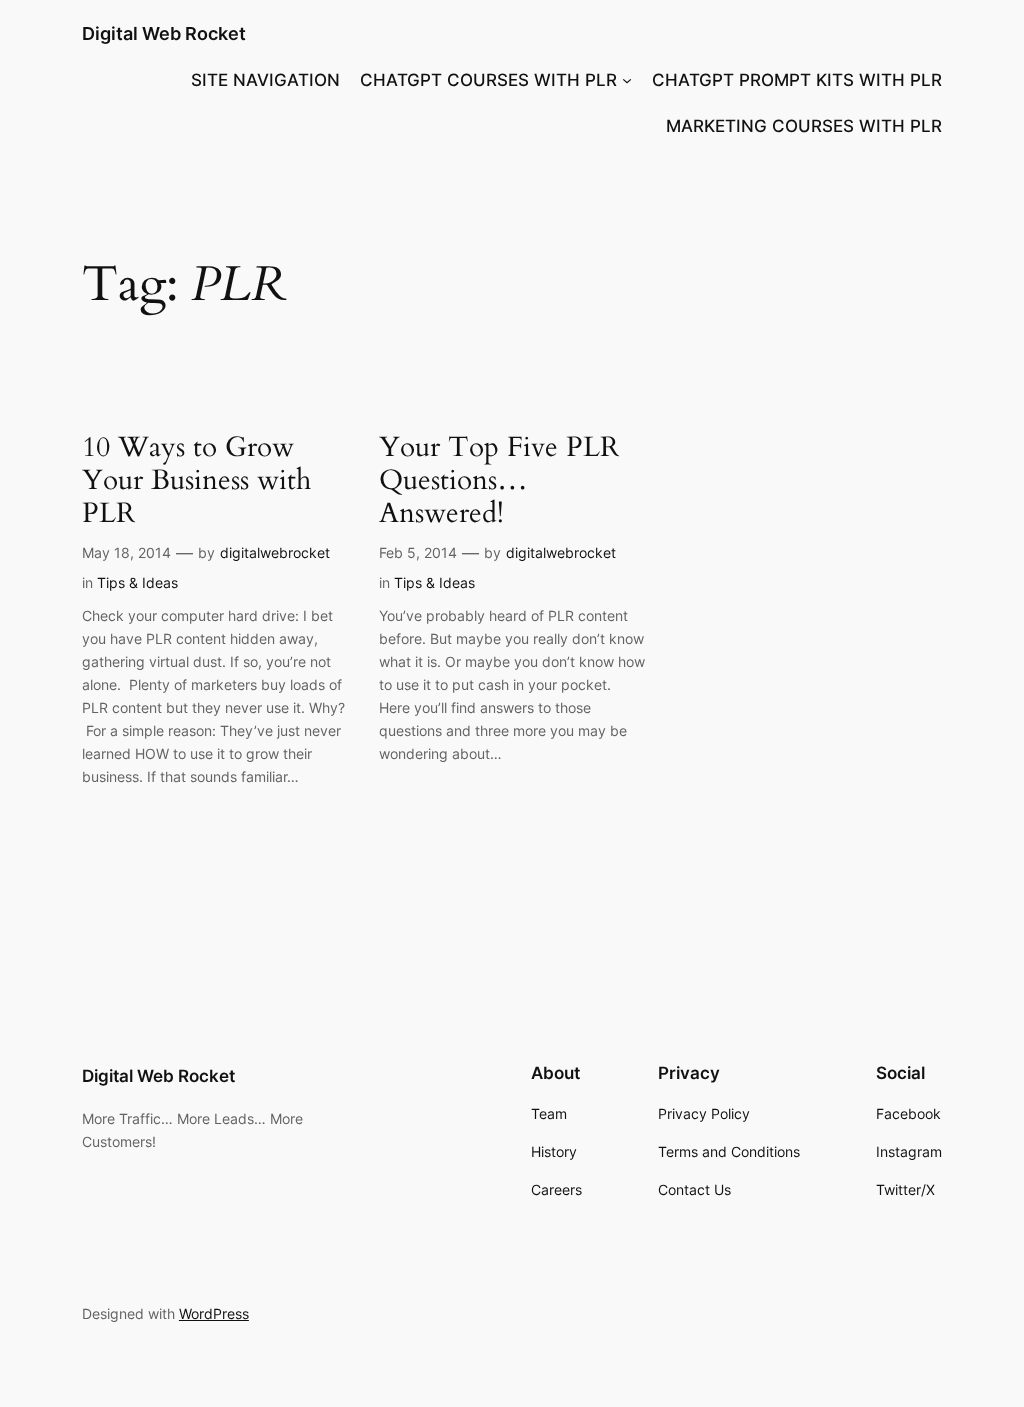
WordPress (214, 1313)
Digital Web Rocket (164, 33)
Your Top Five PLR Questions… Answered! (499, 480)
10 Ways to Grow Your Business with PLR (196, 480)
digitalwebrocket (275, 552)
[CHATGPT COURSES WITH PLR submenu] (627, 80)
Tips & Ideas (137, 582)
